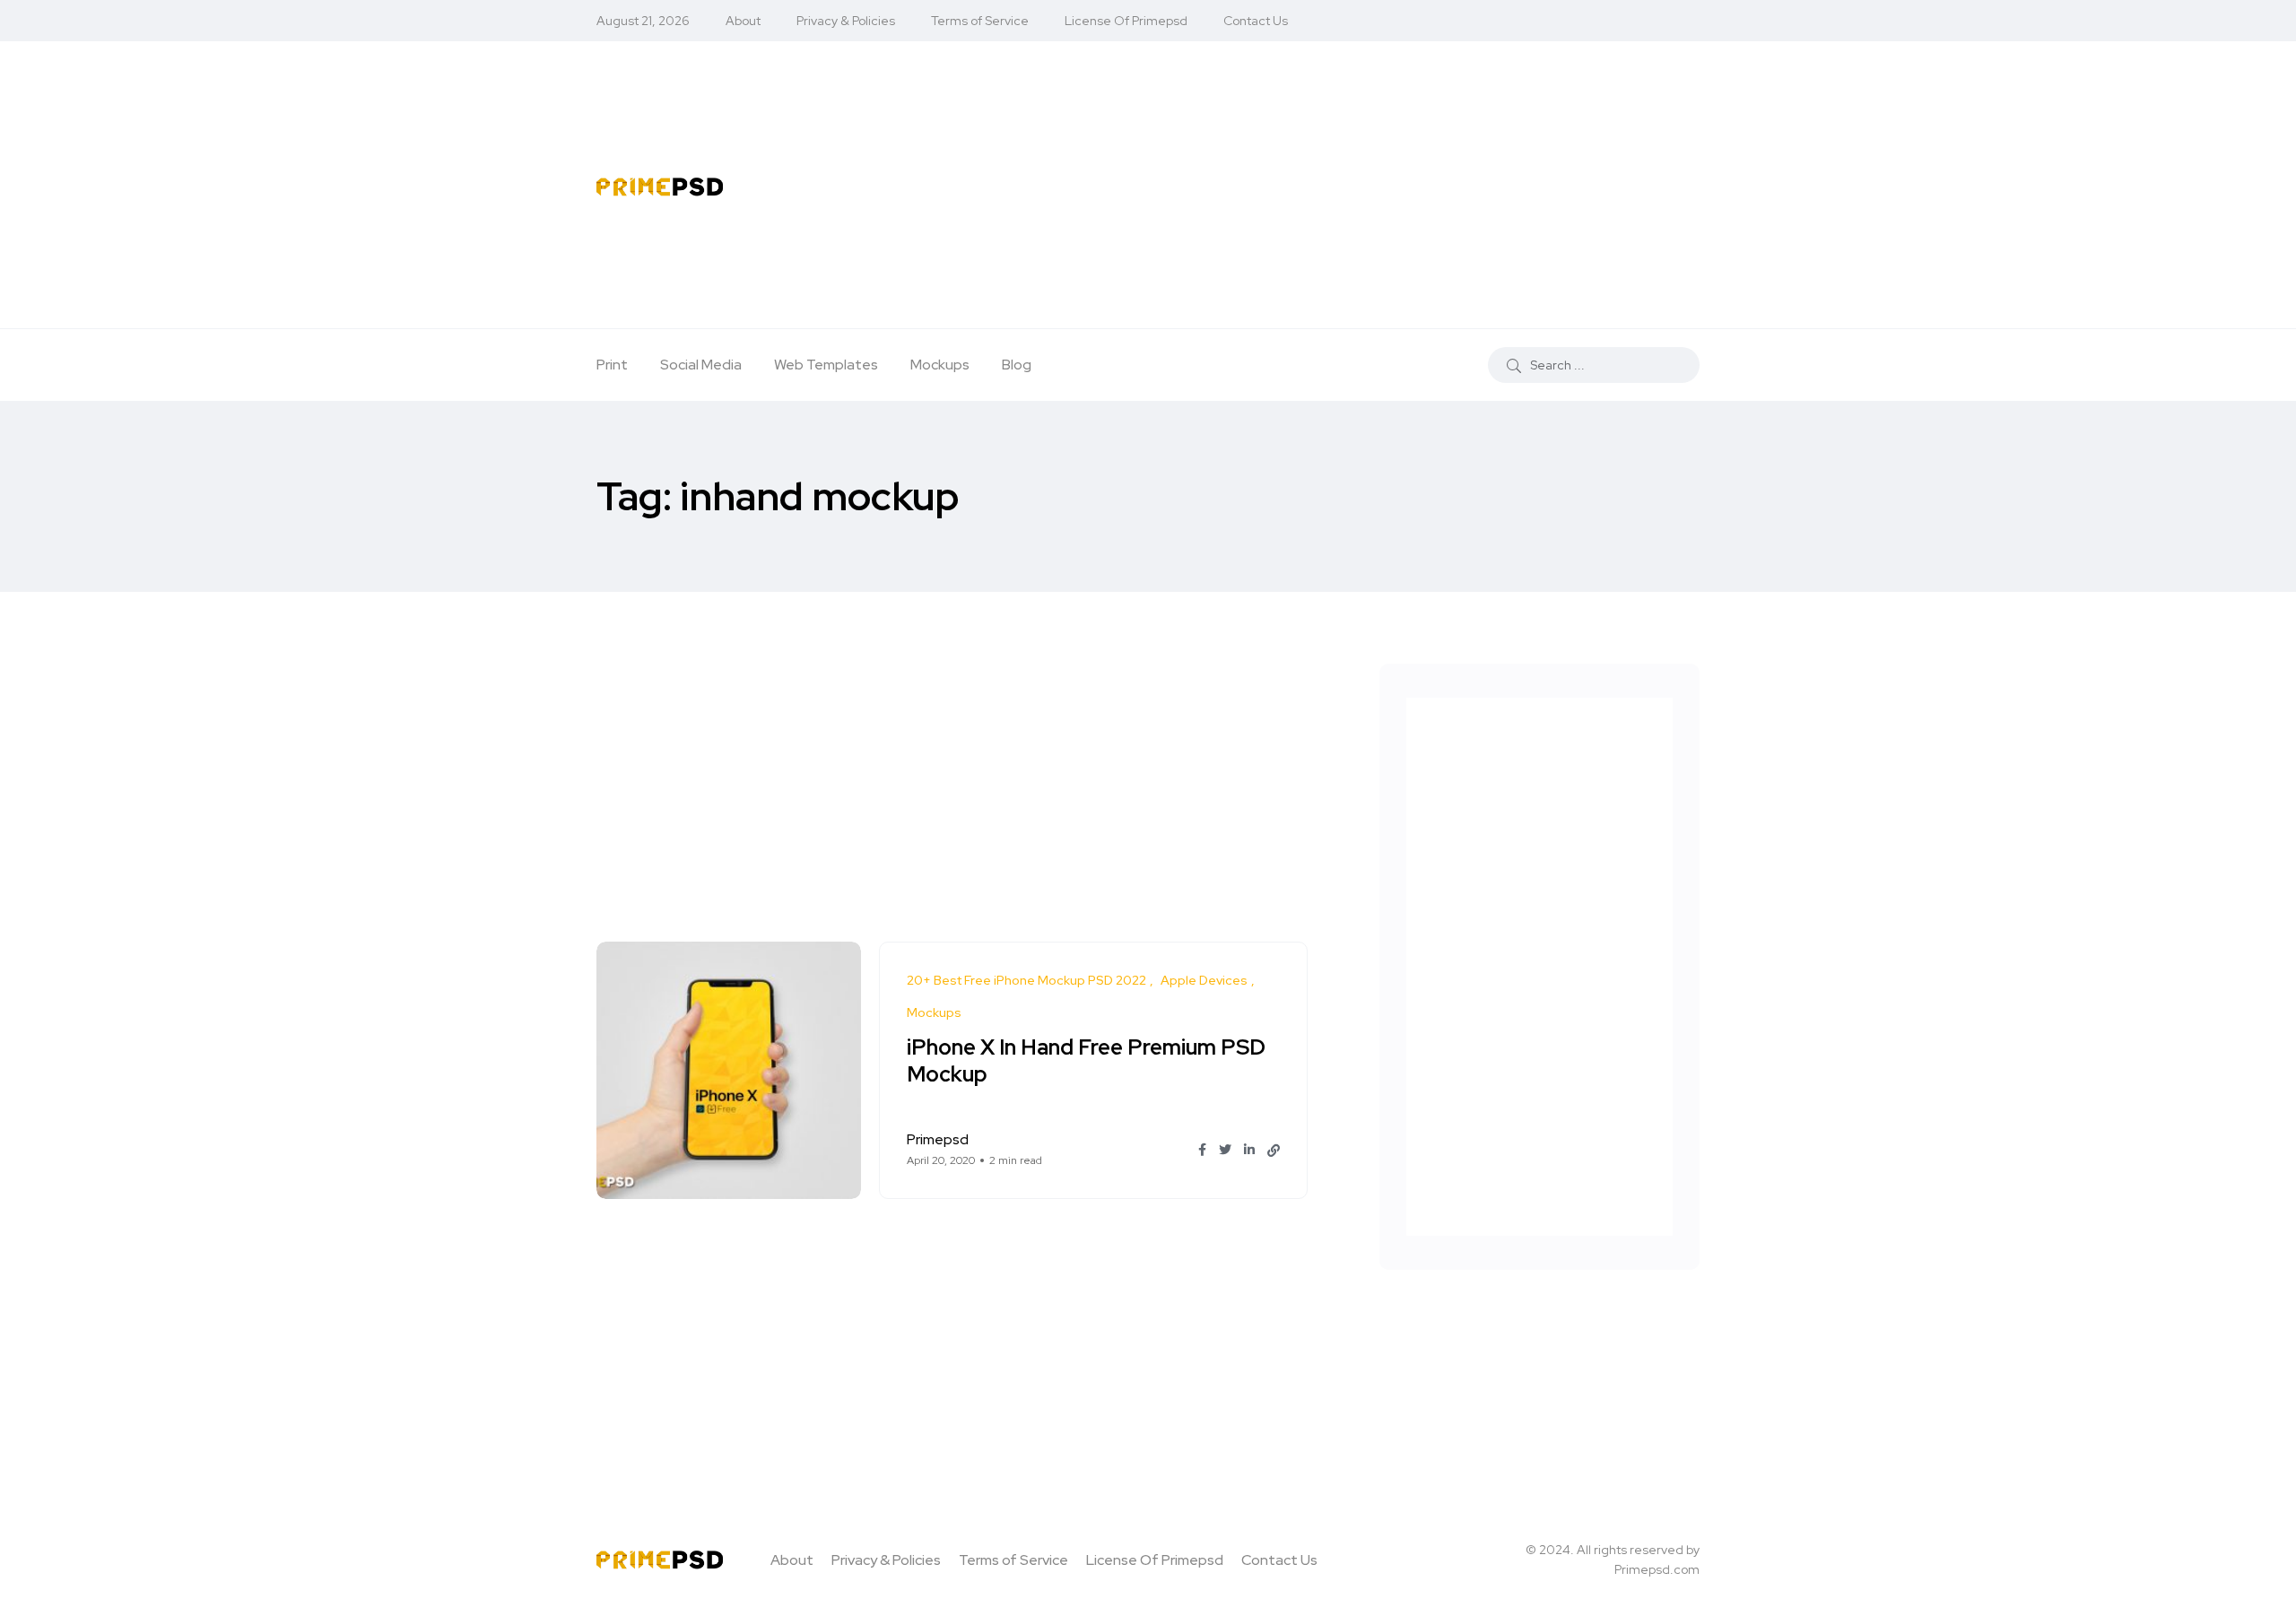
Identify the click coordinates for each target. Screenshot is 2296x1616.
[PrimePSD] (660, 185)
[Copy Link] (1274, 1151)
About (743, 21)
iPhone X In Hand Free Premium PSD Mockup (1086, 1061)
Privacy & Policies (846, 21)
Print (612, 365)
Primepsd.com (1657, 1569)
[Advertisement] (1294, 185)
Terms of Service (980, 21)
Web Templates (826, 365)
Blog (1017, 365)
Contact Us (1256, 21)
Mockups (940, 365)
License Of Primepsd (1126, 21)
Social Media (701, 365)
